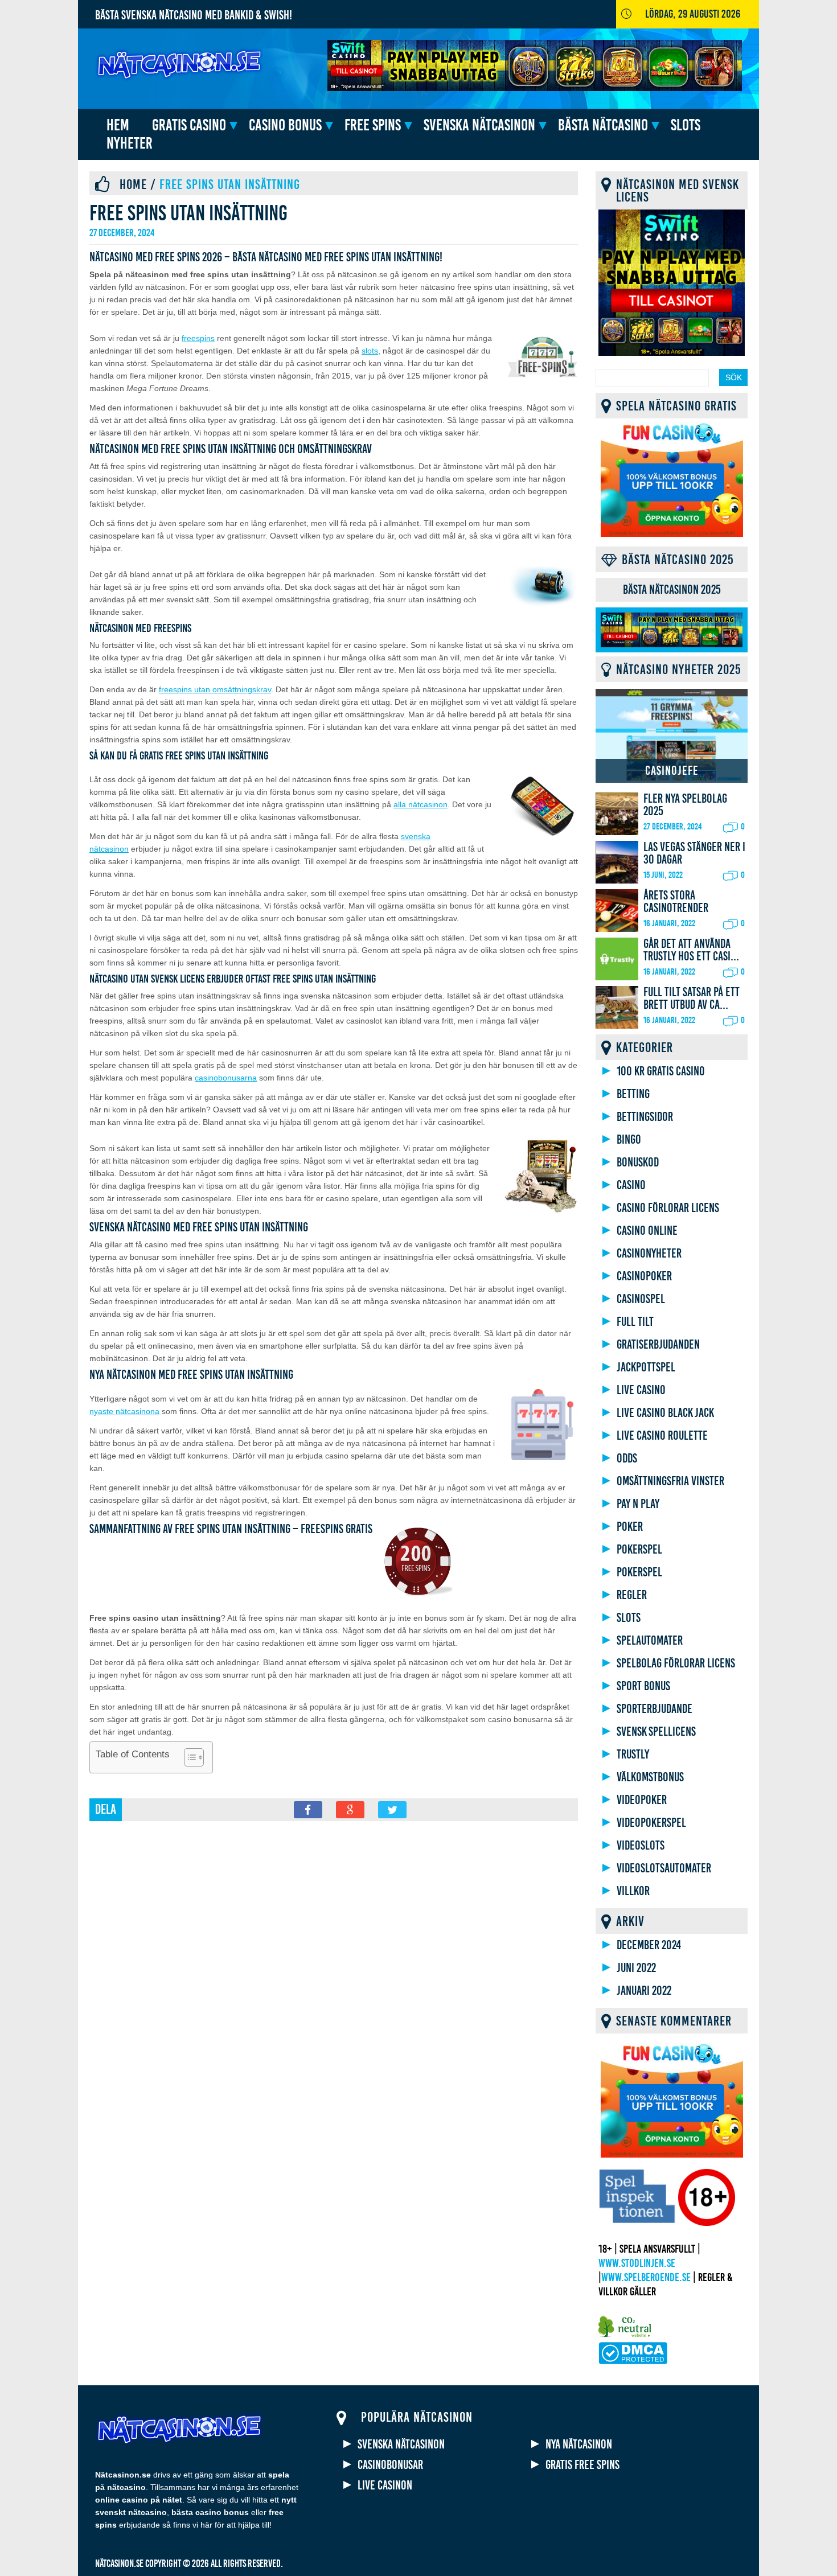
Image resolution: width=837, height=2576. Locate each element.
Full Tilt (635, 1322)
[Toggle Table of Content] (188, 1757)
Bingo (629, 1140)
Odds (627, 1458)
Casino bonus (285, 125)
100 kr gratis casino (661, 1071)
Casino (631, 1185)
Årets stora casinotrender (676, 902)
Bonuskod (638, 1162)
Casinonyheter (649, 1254)
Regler (632, 1595)
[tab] (672, 590)
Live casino (641, 1390)
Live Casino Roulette (662, 1436)
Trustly (633, 1755)
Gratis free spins (582, 2465)
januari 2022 (644, 1991)
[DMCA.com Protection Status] (633, 2362)
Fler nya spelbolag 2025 (685, 805)
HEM (118, 125)
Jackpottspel (646, 1367)
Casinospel (641, 1299)
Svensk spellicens (656, 1732)
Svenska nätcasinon (479, 125)
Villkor (633, 1891)
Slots (686, 125)
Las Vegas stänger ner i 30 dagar (694, 853)
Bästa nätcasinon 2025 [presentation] (672, 590)
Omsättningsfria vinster (670, 1481)
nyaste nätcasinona (124, 1411)
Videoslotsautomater (664, 1868)
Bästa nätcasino (603, 125)
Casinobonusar (390, 2465)
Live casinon (385, 2485)
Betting (633, 1094)
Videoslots (641, 1846)
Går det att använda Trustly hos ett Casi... (691, 950)
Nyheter (130, 143)
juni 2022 (636, 1968)
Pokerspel (639, 1550)
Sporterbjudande (655, 1709)
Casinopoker (644, 1276)
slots (370, 351)
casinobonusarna (226, 1078)
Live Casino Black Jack (665, 1413)
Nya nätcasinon (579, 2444)
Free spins (373, 125)
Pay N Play (638, 1504)
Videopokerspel (651, 1823)
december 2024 (649, 1945)
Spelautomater (650, 1641)
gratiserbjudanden (658, 1345)
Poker (630, 1527)
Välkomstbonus (650, 1777)
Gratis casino (189, 125)
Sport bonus (643, 1686)
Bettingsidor (645, 1117)
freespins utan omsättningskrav (215, 689)
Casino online (647, 1231)
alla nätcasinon (420, 804)
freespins (198, 338)
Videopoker (642, 1800)
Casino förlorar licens (668, 1208)
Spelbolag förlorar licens (676, 1663)
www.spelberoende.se (646, 2277)
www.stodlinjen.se (637, 2263)
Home (133, 184)
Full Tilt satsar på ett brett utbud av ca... (692, 999)
